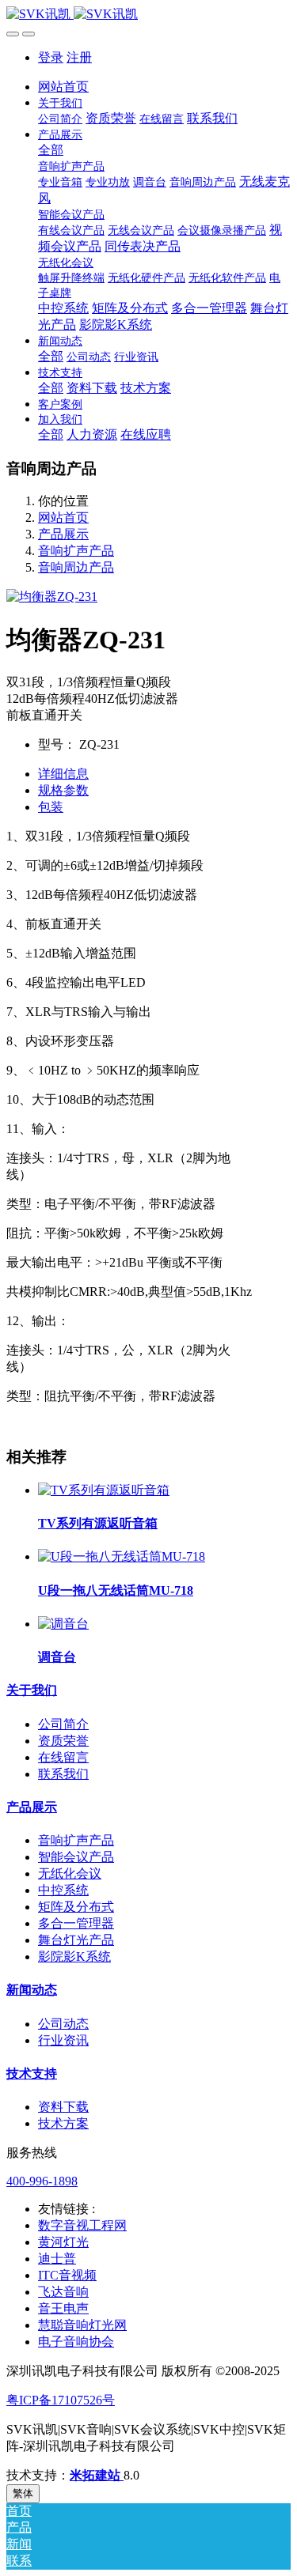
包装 (51, 807)
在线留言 (63, 1757)
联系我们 (63, 1774)
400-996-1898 (42, 2181)
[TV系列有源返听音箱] (104, 1490)
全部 (51, 150)
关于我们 (32, 1690)
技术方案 (63, 2123)
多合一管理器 (76, 1923)
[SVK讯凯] (148, 15)
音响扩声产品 (76, 551)
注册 (79, 57)
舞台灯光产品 (76, 1940)
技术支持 (32, 2074)
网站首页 (63, 87)
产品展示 (63, 534)
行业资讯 (63, 2040)
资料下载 (63, 2107)
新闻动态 (32, 1990)
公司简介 (63, 1724)
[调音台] (63, 1624)
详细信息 (63, 774)
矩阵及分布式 (76, 1907)
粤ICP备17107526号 (61, 2400)
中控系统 (63, 1890)
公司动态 (63, 2024)
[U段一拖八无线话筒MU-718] (122, 1556)
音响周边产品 (76, 567)
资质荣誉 (63, 1741)
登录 (51, 57)
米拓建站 (97, 2475)
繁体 (23, 2493)
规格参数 (63, 790)
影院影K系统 (74, 1957)
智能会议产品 (76, 1857)
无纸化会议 (70, 1873)
